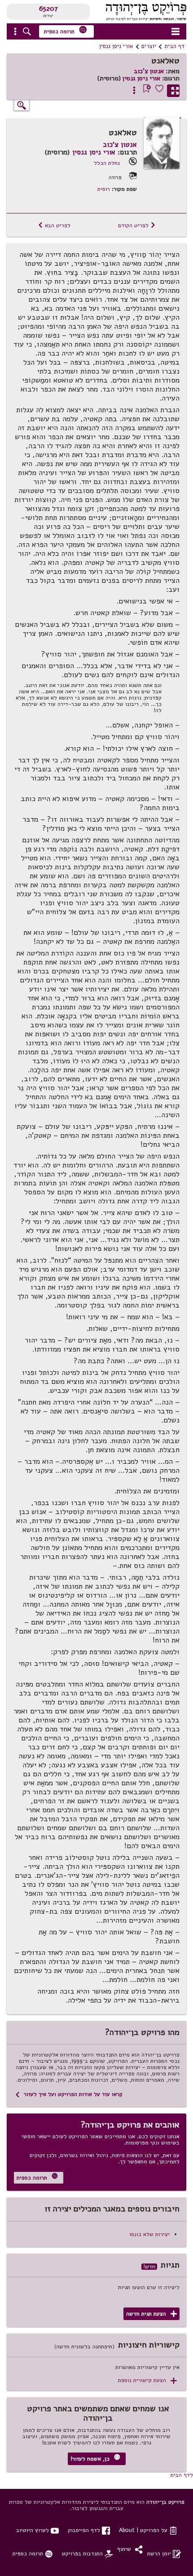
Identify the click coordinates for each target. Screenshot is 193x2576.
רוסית (104, 189)
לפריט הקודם (137, 225)
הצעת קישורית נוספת (147, 2380)
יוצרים (149, 46)
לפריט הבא (54, 225)
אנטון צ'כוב (149, 71)
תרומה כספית (66, 30)
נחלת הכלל (107, 163)
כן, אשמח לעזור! (95, 2458)
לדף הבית (182, 2475)
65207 (48, 9)
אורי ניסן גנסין (116, 46)
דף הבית (174, 46)
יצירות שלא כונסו (149, 2234)
